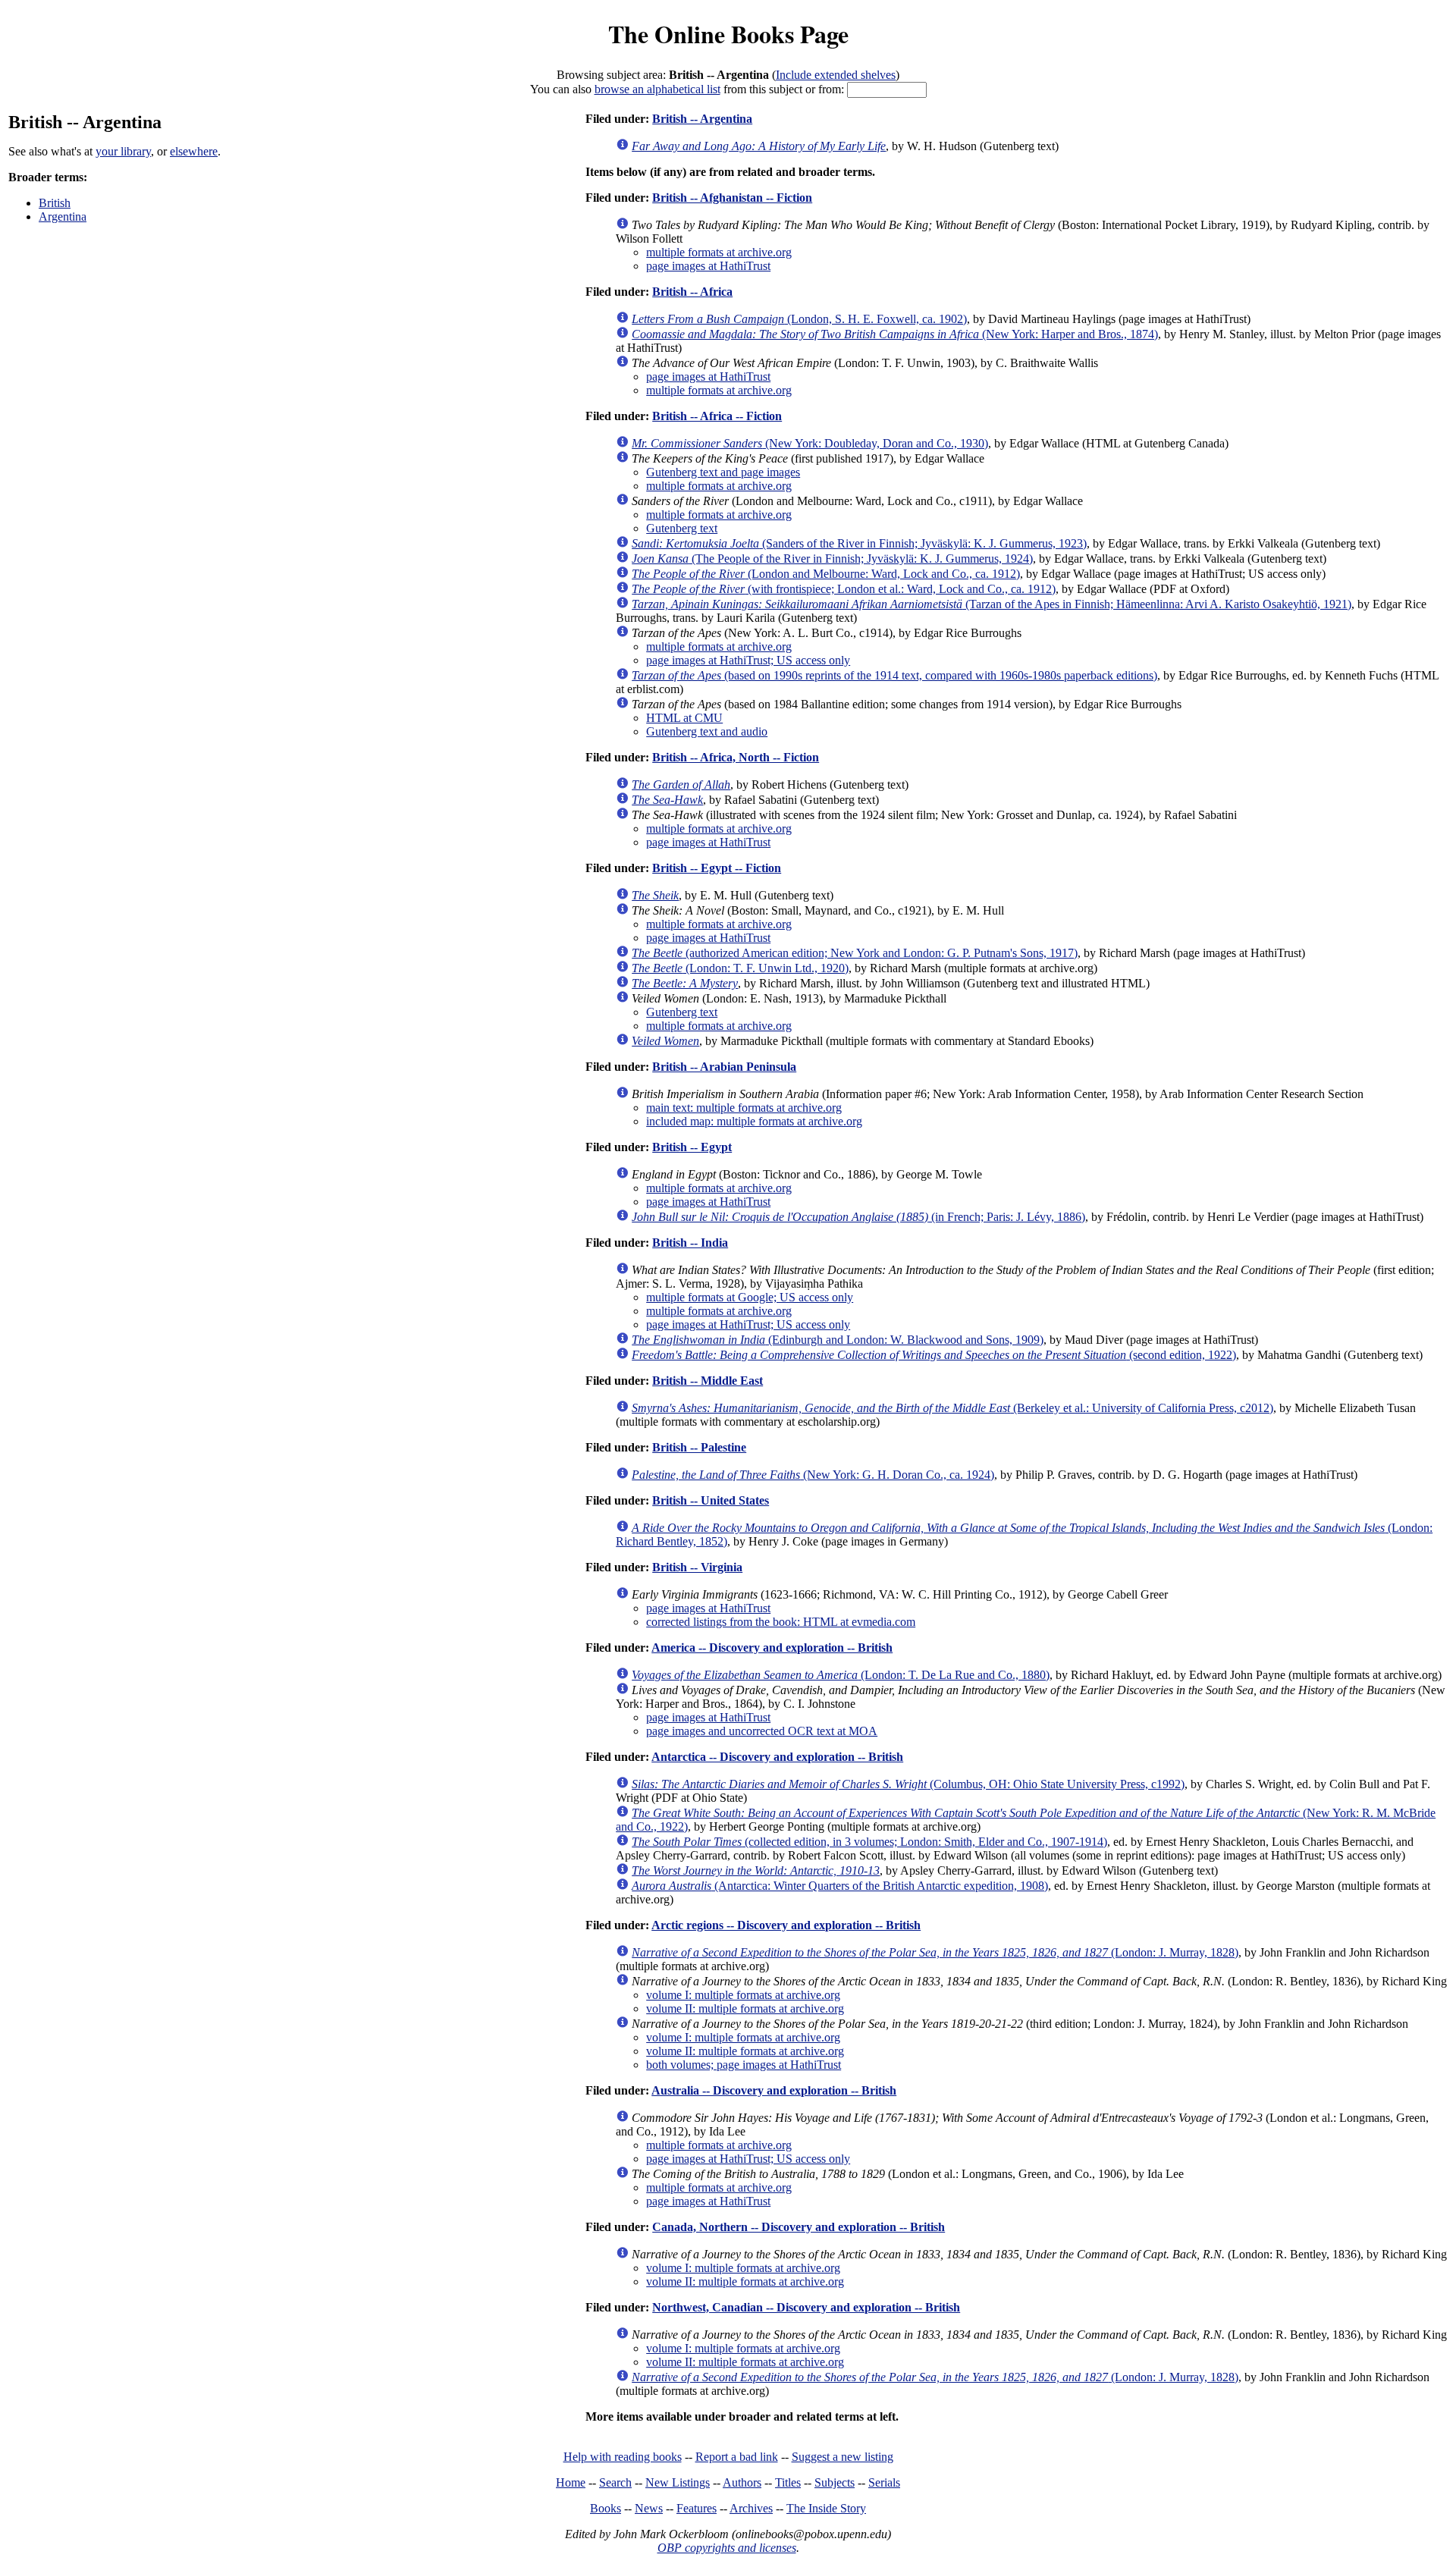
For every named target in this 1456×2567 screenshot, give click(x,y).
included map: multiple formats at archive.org (754, 1121)
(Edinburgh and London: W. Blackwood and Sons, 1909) (838, 1340)
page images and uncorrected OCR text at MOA (762, 1731)
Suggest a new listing (843, 2457)
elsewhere (194, 151)
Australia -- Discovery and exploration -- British (774, 2090)
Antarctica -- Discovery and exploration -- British (777, 1757)
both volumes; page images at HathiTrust (744, 2065)
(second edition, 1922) (934, 1355)
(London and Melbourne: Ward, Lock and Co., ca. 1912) (826, 574)
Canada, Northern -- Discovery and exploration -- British (799, 2227)
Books (606, 2508)
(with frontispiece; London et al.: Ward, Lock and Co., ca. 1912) (844, 589)
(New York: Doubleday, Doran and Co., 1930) (810, 443)
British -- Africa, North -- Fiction (736, 757)
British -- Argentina (702, 119)
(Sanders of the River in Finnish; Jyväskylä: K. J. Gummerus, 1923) (859, 543)
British (55, 203)
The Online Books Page (728, 34)
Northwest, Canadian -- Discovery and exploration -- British (806, 2307)
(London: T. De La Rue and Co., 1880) (841, 1675)
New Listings (678, 2482)
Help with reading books (623, 2457)
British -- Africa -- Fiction (717, 416)
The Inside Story (826, 2508)
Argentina (63, 217)
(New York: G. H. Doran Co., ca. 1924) (813, 1475)
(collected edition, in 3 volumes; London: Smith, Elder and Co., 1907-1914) (869, 1842)
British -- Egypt (692, 1147)
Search (615, 2482)
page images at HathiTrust (708, 266)
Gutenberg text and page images (723, 472)
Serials (884, 2482)
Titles (788, 2482)
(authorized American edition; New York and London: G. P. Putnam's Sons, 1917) (855, 953)
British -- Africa (692, 292)
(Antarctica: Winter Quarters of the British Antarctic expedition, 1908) (840, 1886)
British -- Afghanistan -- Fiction (732, 198)
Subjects (835, 2482)
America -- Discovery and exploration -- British (772, 1648)
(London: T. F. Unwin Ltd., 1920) (740, 968)
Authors (742, 2482)
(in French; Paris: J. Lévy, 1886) (858, 1217)
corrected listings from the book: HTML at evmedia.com (781, 1622)
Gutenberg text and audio (707, 731)
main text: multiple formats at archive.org (744, 1108)
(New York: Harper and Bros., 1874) (895, 334)
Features (697, 2508)
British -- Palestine (699, 1447)
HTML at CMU (684, 718)
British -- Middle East (708, 1381)
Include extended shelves (836, 75)
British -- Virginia (697, 1567)
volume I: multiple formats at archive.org (743, 1995)
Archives (751, 2508)
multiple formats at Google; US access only (750, 1297)
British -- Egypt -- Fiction (717, 868)
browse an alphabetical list (657, 89)
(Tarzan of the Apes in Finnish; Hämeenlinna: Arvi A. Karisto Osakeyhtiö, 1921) (992, 604)
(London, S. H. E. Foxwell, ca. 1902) (799, 319)
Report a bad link (737, 2457)
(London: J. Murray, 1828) (935, 1952)
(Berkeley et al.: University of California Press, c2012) (952, 1408)
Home (571, 2482)
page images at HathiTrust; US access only (748, 660)
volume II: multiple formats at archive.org (745, 2008)
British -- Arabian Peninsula (724, 1067)
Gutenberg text (682, 528)
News (649, 2508)
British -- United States (711, 1500)
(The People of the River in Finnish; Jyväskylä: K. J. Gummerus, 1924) (832, 559)
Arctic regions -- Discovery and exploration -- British (786, 1925)
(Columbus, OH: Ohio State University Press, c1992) (908, 1784)
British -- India (690, 1243)
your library (123, 151)
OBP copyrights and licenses (727, 2548)
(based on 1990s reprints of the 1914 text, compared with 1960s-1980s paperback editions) (894, 675)
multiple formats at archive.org (719, 252)
